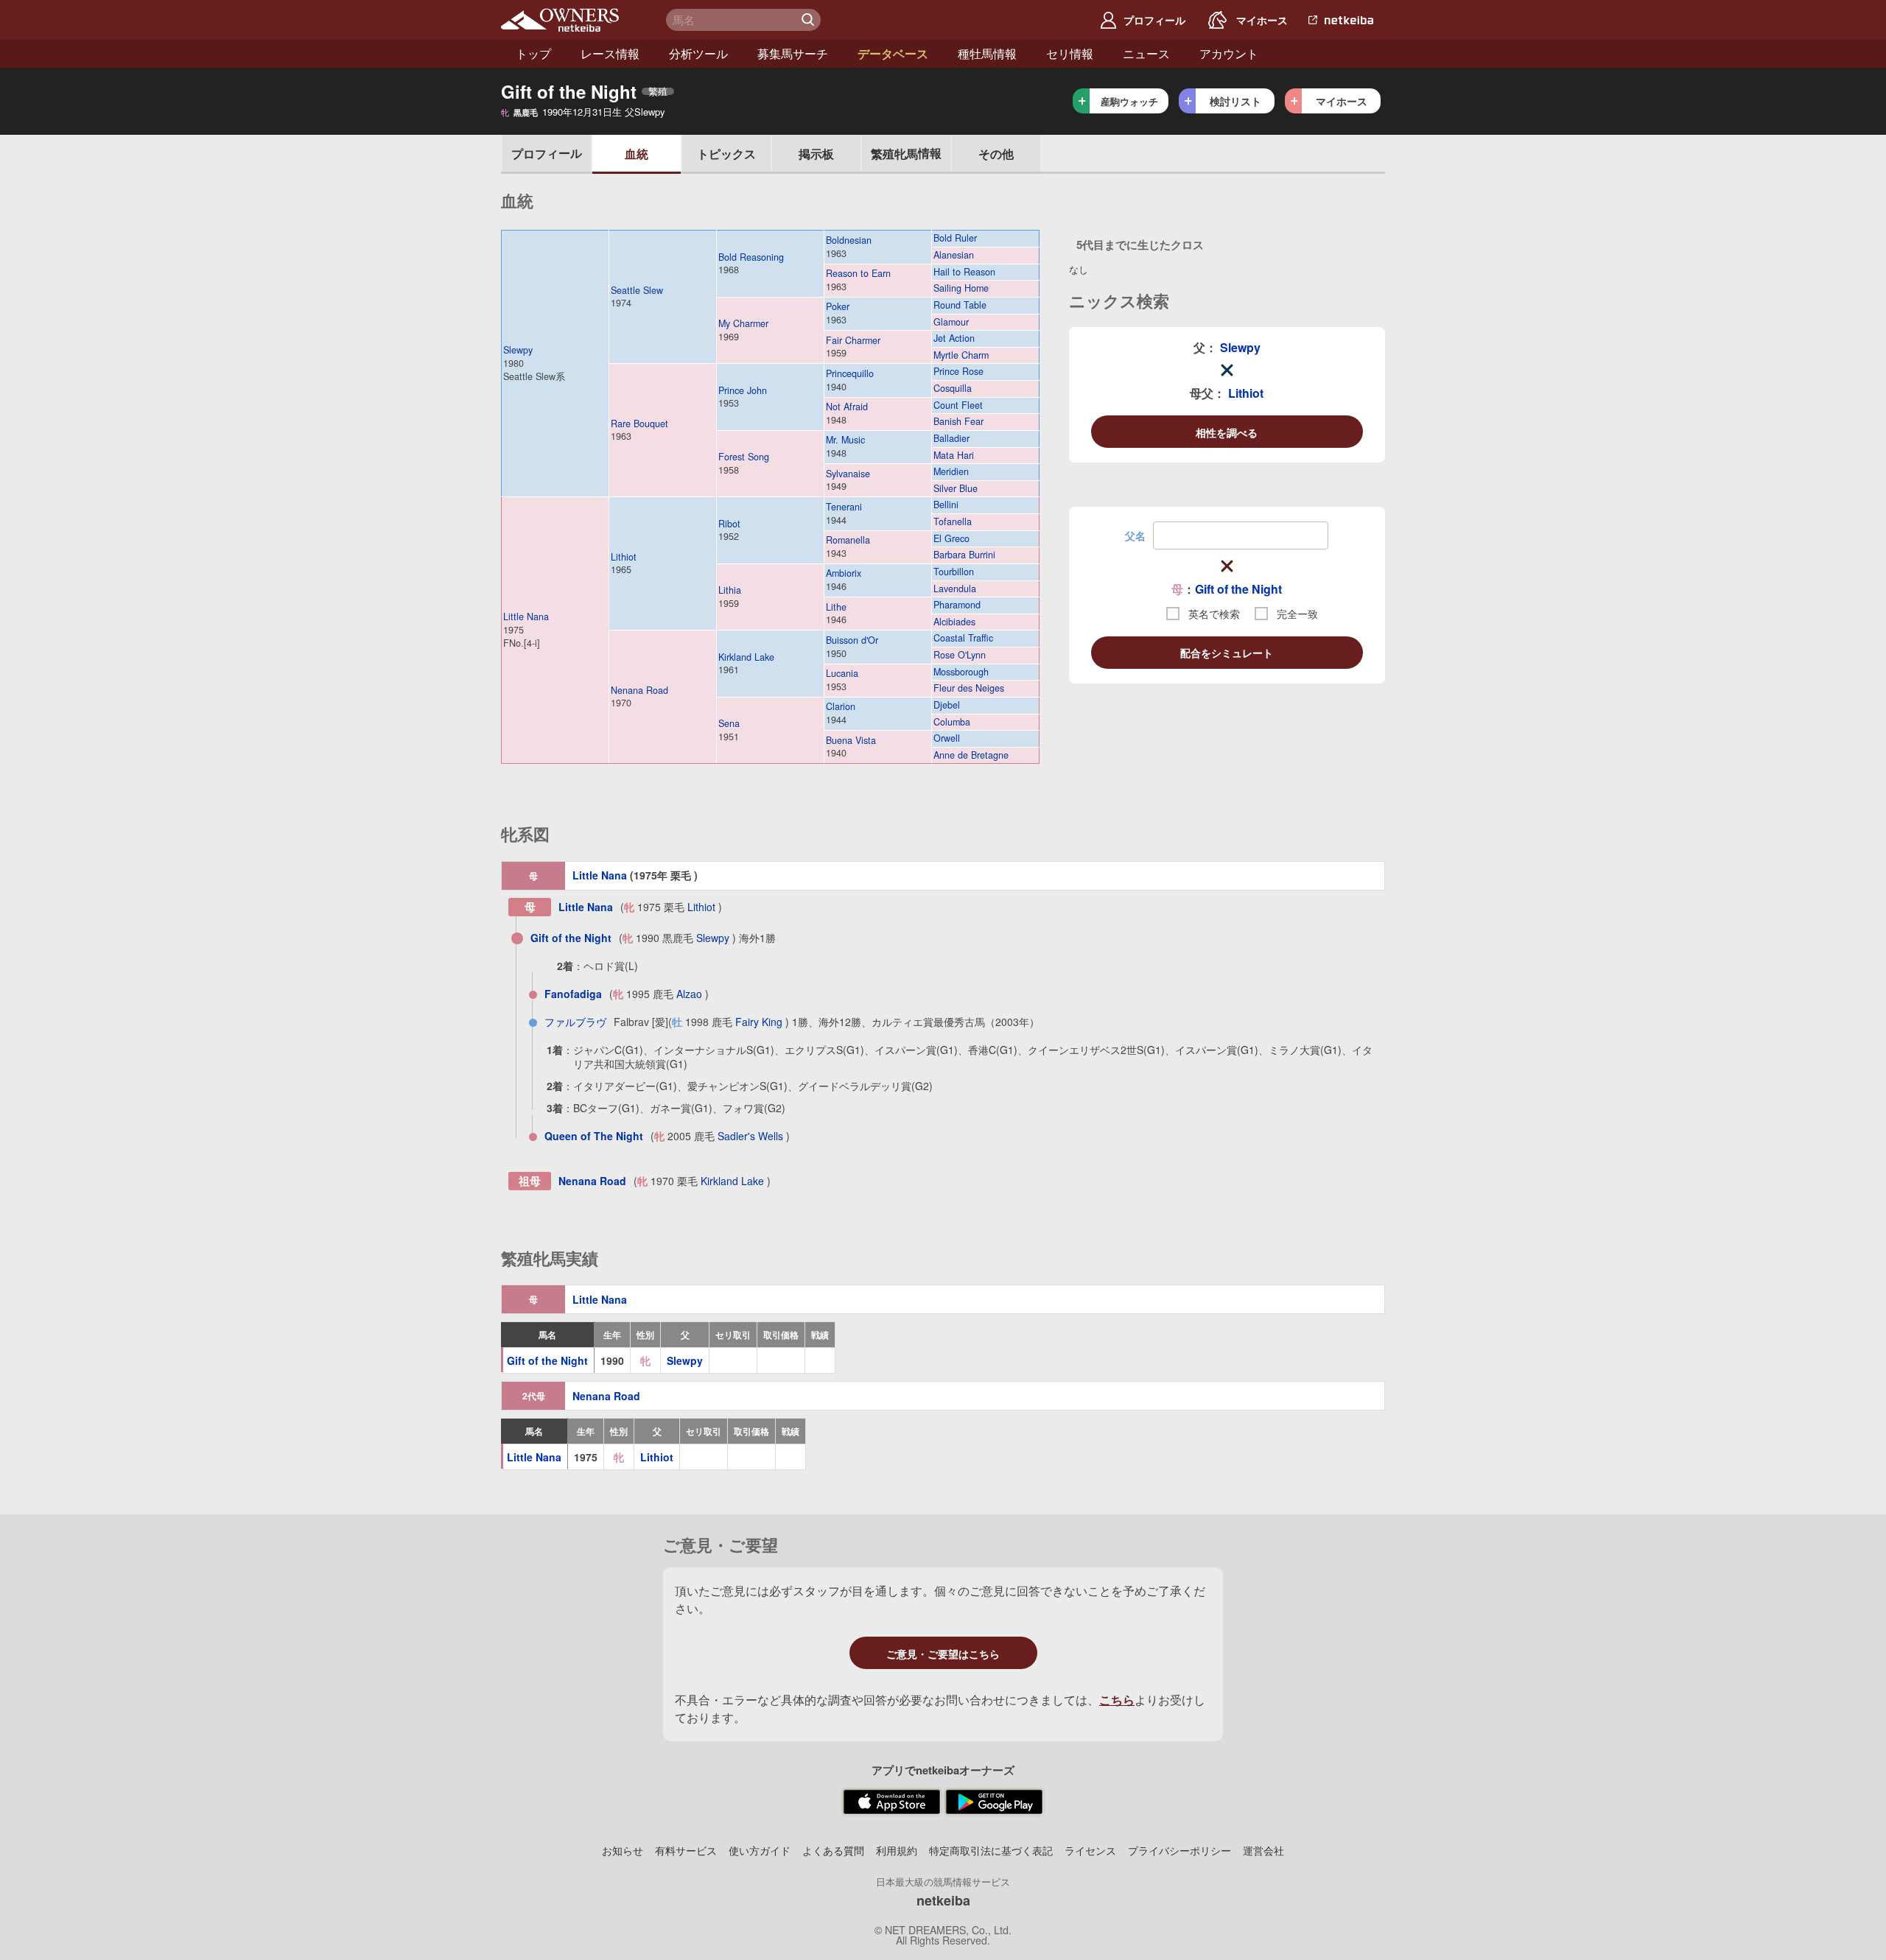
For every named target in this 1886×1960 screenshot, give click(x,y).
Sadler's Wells (750, 1136)
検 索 (810, 20)
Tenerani (844, 507)
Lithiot (624, 557)
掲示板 (816, 154)
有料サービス (686, 1850)
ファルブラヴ (575, 1022)
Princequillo (850, 373)
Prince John (743, 390)
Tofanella (953, 522)
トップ (533, 53)
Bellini (946, 505)
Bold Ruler (955, 238)
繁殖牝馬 (906, 153)
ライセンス (1090, 1850)
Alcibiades (954, 622)
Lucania (842, 673)
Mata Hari (954, 456)
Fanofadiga (573, 994)
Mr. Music (845, 440)
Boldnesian (849, 240)
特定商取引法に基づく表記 (991, 1850)
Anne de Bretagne (971, 755)
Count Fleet (958, 405)
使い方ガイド (760, 1850)
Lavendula (955, 589)
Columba (952, 722)
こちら (1117, 1700)
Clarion (841, 706)
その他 (996, 154)
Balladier (951, 439)
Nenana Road (639, 690)
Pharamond (957, 605)
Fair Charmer (853, 340)
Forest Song (744, 457)
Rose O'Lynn (960, 655)
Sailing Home (961, 288)
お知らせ (623, 1850)
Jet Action (954, 338)
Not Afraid (847, 407)
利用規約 (897, 1850)
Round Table (960, 305)
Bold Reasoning (751, 257)
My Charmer (743, 323)
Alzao (689, 994)
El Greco (951, 539)
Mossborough (961, 672)
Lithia (730, 590)
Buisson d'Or (852, 640)
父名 (1135, 535)
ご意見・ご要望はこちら (943, 1654)
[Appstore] (892, 1802)
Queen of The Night (594, 1136)
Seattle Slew (637, 290)
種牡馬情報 (987, 53)
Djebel (947, 705)
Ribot (729, 524)
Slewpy (518, 350)
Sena (729, 723)
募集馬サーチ (793, 53)
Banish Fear (958, 422)
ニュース (1146, 53)
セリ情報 (1070, 53)
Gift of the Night (1238, 589)
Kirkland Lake (746, 657)
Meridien (951, 472)
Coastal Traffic (963, 638)
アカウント (1229, 53)
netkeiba (943, 1900)
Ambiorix (844, 573)
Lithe (836, 607)
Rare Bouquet (639, 424)
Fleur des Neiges (969, 688)
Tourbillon (954, 572)
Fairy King (759, 1022)
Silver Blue (956, 489)
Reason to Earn (858, 273)
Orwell (947, 738)
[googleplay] (994, 1802)
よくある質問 (833, 1850)
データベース (893, 53)
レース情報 (610, 53)
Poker (838, 306)
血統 (637, 154)
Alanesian (954, 255)
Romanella (848, 540)
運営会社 (1263, 1850)
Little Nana (526, 617)
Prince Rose (958, 372)
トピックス (726, 154)
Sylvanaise (848, 474)
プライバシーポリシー (1179, 1850)
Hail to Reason (964, 272)
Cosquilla (953, 389)
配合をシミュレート (1227, 653)
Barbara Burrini (964, 555)
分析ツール (698, 53)
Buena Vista (851, 740)
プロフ (547, 153)
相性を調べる (1227, 432)
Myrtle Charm (961, 355)
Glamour (951, 322)
